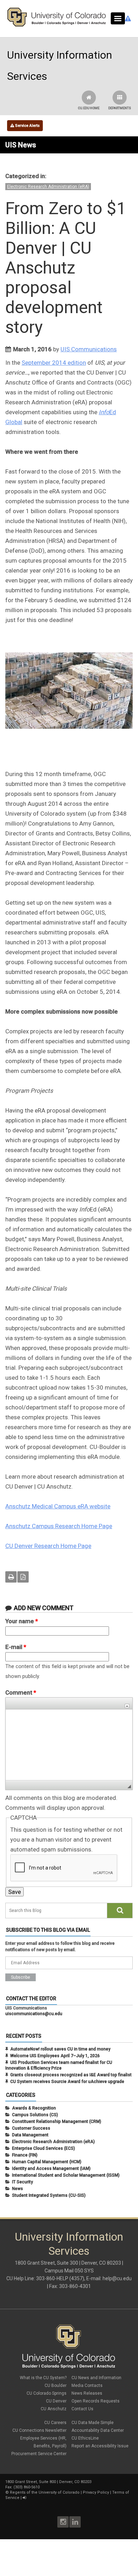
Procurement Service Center (39, 2454)
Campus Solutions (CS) (35, 2115)
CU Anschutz (54, 2409)
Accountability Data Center (98, 2430)
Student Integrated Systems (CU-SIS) (49, 2195)
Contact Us (82, 2409)
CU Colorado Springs (47, 2393)
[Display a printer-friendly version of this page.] (11, 1577)
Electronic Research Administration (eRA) (48, 187)
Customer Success (31, 2128)
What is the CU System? (43, 2378)
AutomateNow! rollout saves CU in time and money (60, 2049)
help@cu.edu (117, 2278)
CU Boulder (56, 2386)
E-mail (16, 1647)
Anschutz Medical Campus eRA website (58, 1506)
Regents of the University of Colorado (45, 2492)
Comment (21, 1692)
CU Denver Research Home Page (48, 1546)
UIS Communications (89, 349)
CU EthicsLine (85, 2438)
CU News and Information (96, 2378)
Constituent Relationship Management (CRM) (57, 2122)
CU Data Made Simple (93, 2423)
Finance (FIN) (25, 2155)
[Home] (57, 25)
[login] (24, 2498)
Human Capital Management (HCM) (47, 2162)
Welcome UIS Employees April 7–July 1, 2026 (55, 2056)
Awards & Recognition (34, 2108)
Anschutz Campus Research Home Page (59, 1526)
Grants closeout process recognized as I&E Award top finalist (71, 2075)
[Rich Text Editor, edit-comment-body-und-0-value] (69, 1745)
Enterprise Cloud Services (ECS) (44, 2148)
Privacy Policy (96, 2492)
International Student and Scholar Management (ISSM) (66, 2175)
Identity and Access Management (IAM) (51, 2169)
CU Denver (56, 2401)
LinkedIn (75, 2522)
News (18, 2189)
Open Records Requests (96, 2401)
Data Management (30, 2135)
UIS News (21, 145)
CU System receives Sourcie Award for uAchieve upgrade (67, 2082)
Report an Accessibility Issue (100, 2446)
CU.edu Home (89, 108)
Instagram (63, 2522)
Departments (120, 108)
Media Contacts (87, 2386)
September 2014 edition (54, 363)
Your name (22, 1621)
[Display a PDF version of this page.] (23, 1577)
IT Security (22, 2182)
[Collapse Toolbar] (127, 1706)
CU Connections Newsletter (39, 2430)
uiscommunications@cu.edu (34, 2014)
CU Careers (55, 2423)
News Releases (87, 2393)
